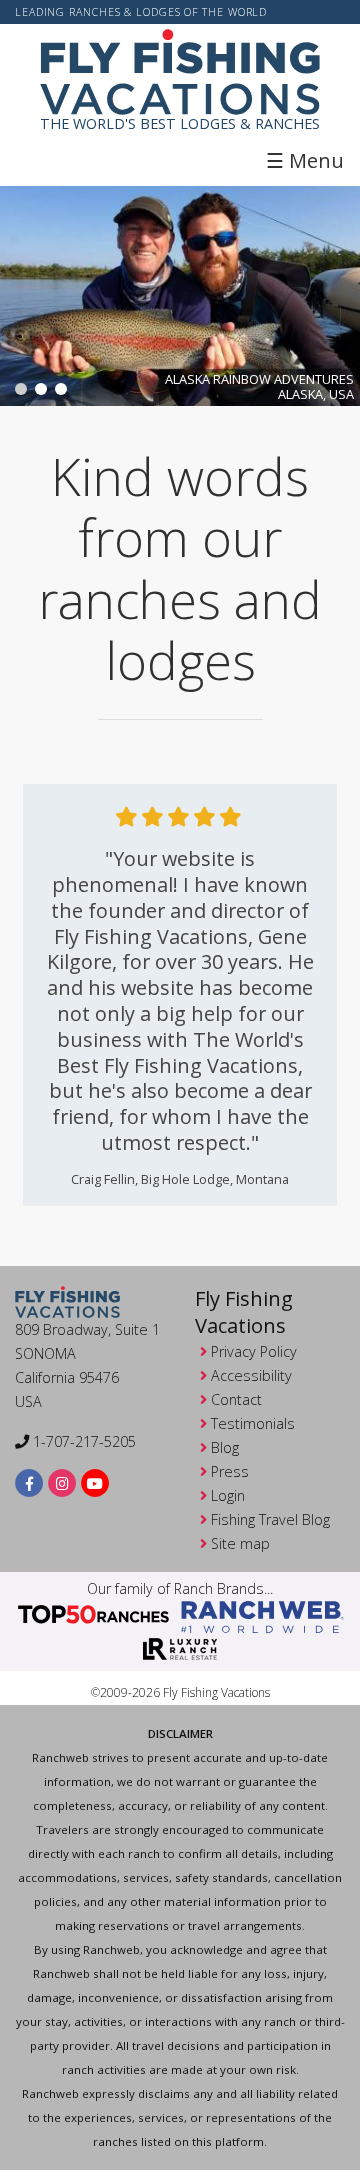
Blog (225, 1447)
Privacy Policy (254, 1351)
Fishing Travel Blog (270, 1519)
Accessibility (251, 1375)
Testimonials (253, 1423)
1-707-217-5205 (82, 1441)
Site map (240, 1543)
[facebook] (29, 1483)
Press (230, 1471)
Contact (236, 1399)
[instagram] (62, 1483)
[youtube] (95, 1483)
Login (228, 1495)
